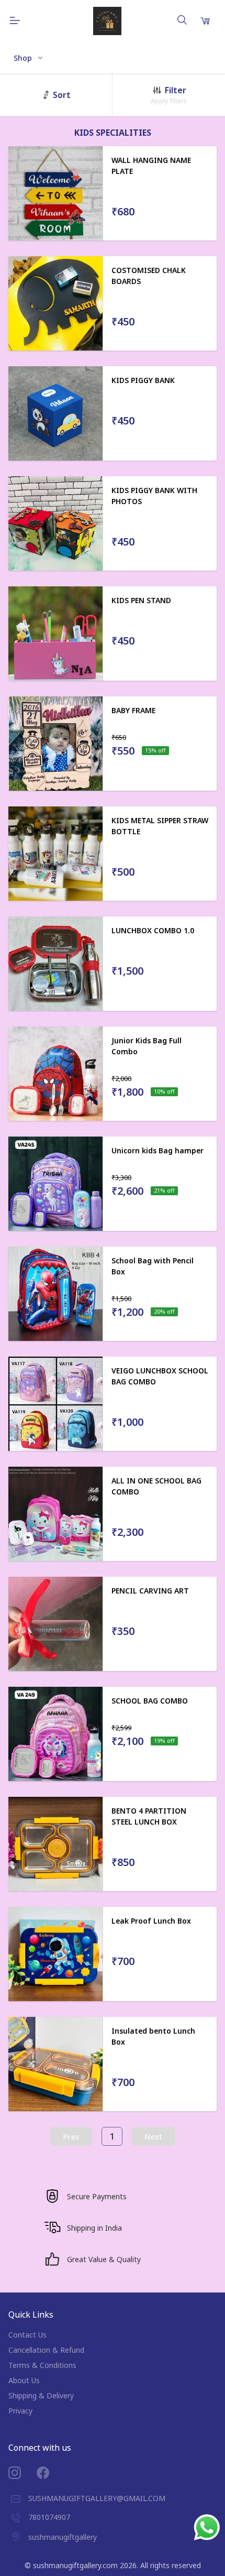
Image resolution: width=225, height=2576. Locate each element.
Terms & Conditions (42, 2365)
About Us (24, 2380)
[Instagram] (22, 2473)
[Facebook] (51, 2473)
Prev (71, 2136)
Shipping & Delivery (41, 2395)
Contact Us (27, 2335)
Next (153, 2136)
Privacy (20, 2411)
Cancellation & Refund (46, 2350)
